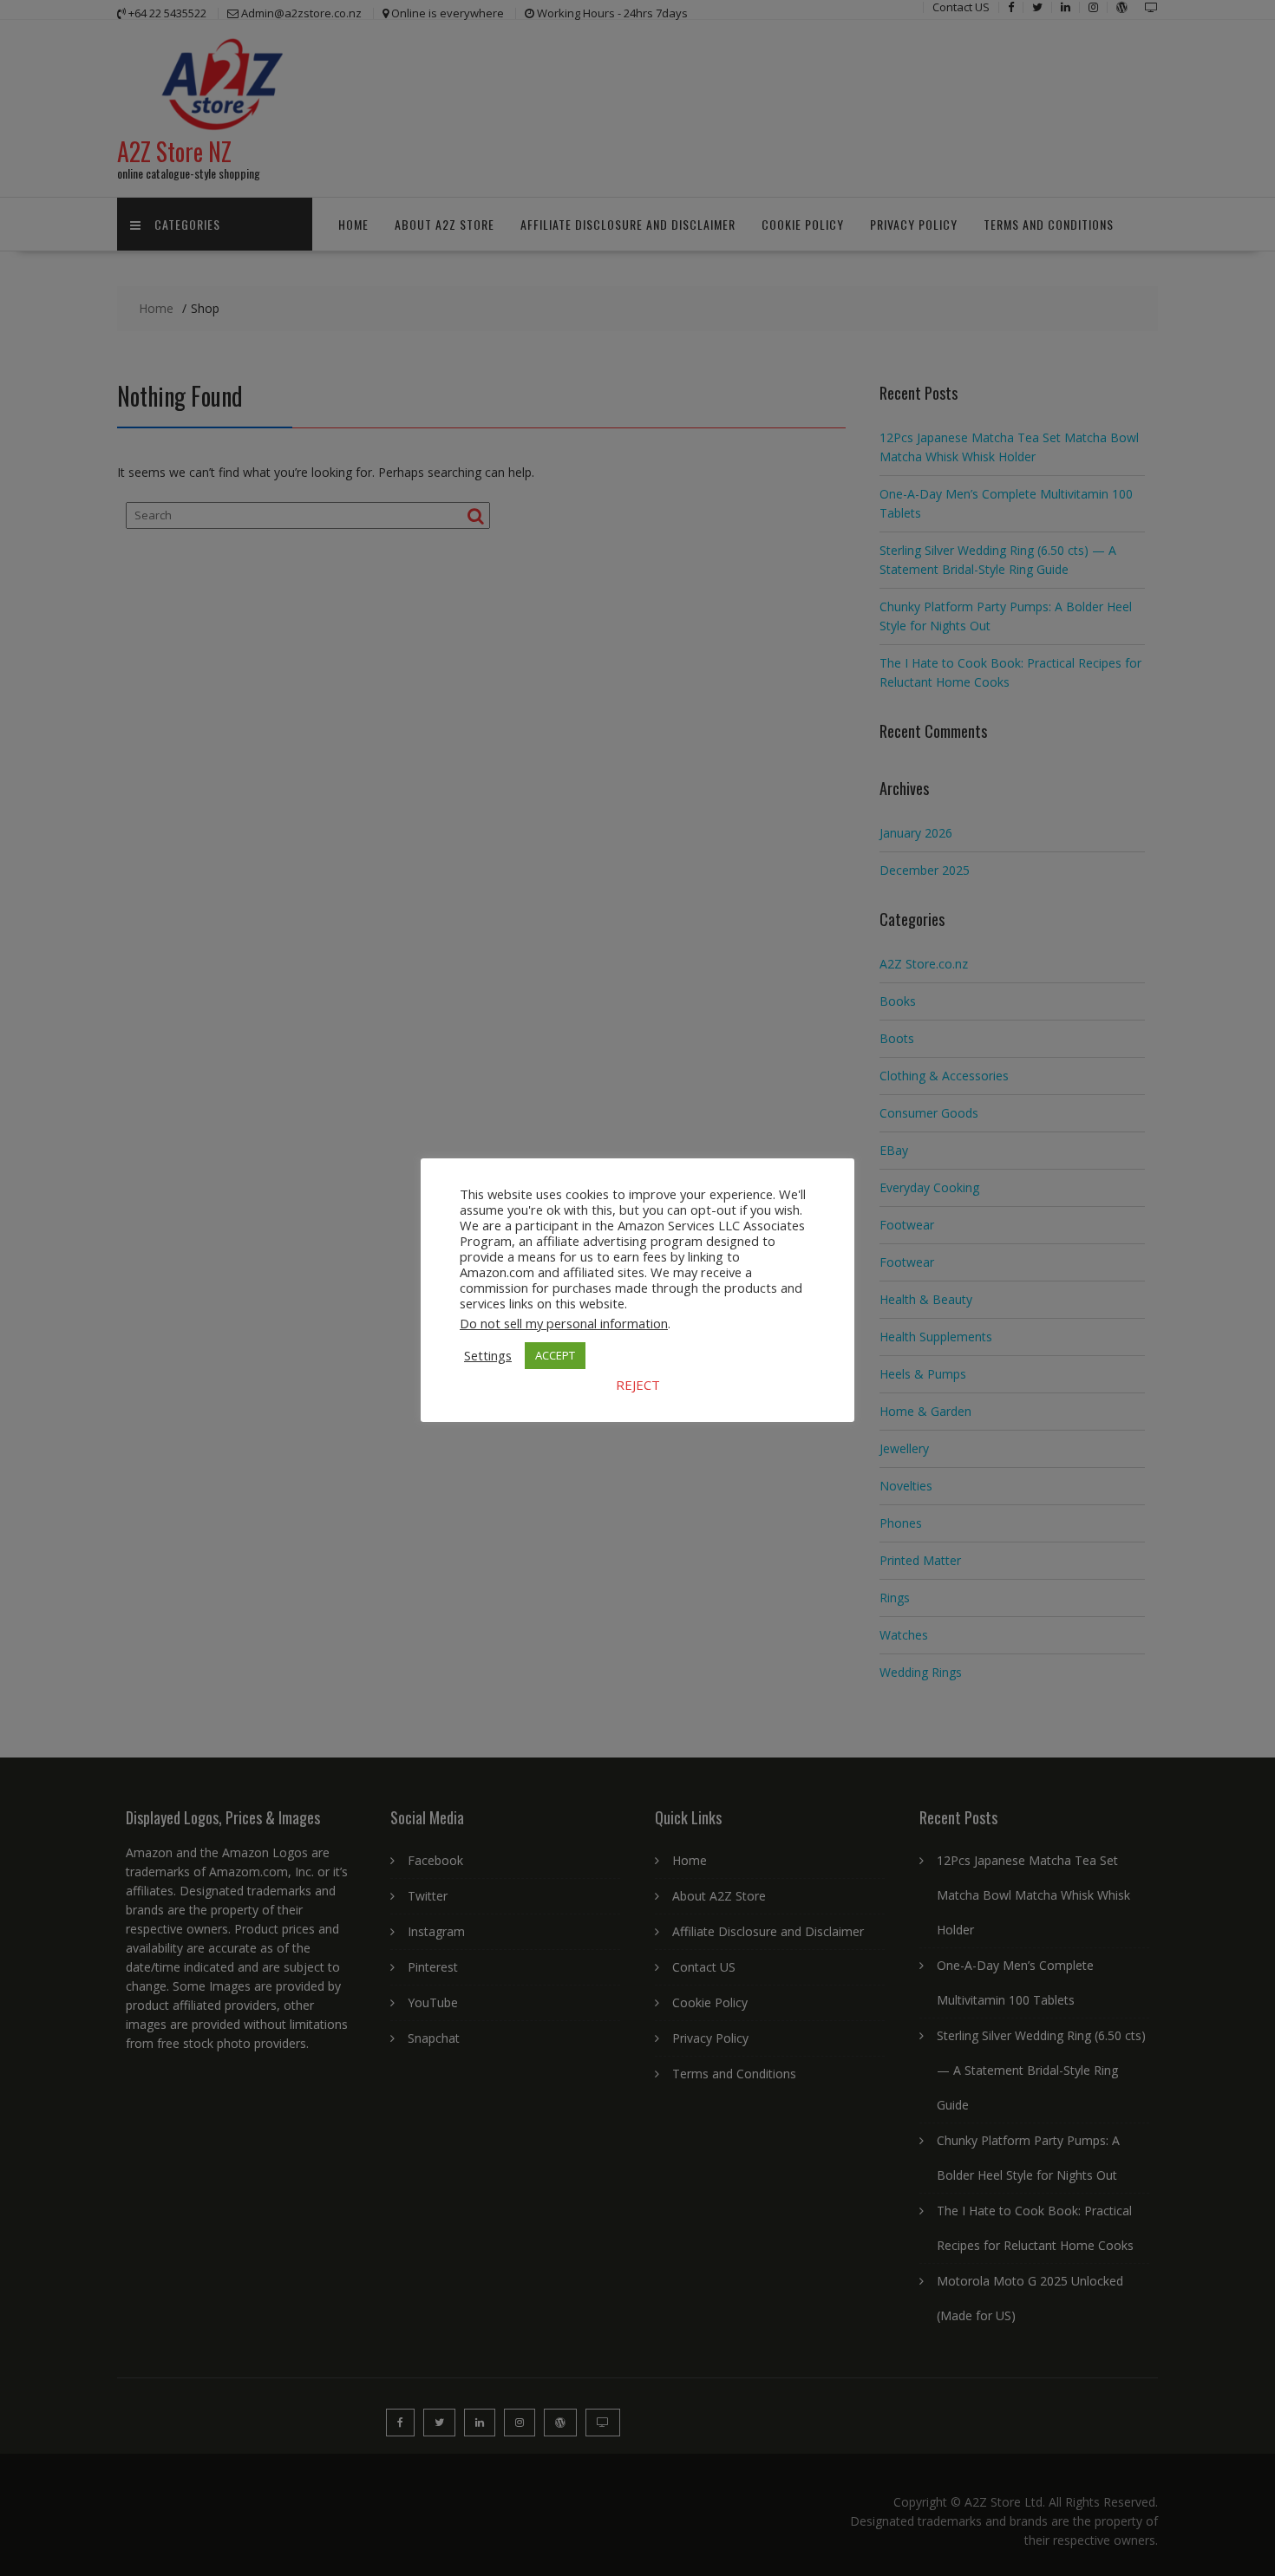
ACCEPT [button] (555, 1355)
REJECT (638, 1385)
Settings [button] (488, 1355)
